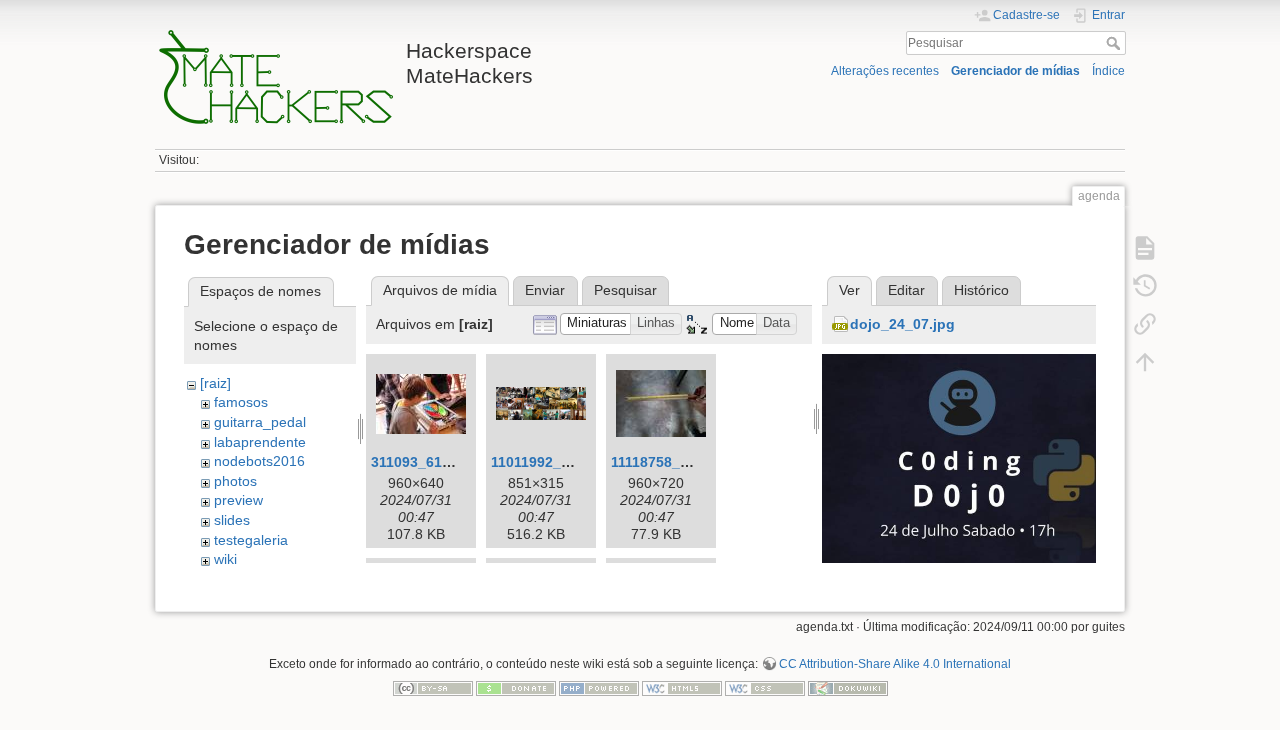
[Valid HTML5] (682, 687)
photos (235, 481)
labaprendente (260, 442)
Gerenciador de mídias (1015, 71)
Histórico (981, 290)
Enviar (545, 290)
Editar (906, 290)
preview (238, 500)
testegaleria (251, 540)
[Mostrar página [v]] (1145, 248)
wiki (225, 559)
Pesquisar (1115, 43)
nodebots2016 (259, 461)
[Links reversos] (1145, 324)
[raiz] (215, 383)
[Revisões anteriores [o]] (1145, 286)
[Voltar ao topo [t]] (1145, 362)
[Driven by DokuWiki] (848, 687)
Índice (1108, 71)
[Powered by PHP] (599, 687)
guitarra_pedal (260, 422)
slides (232, 520)
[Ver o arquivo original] (959, 489)
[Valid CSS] (765, 687)
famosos (241, 402)
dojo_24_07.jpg (902, 324)
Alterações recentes (885, 71)
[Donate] (516, 687)
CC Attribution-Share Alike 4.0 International (895, 664)
